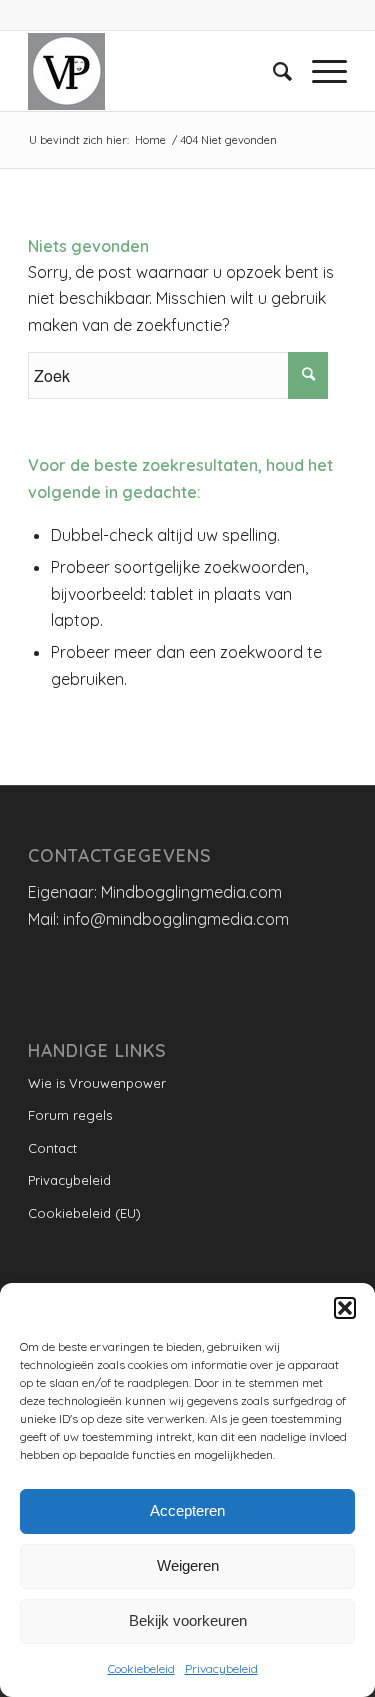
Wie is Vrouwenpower (97, 1083)
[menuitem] (272, 71)
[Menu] (319, 71)
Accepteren (187, 1510)
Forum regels (70, 1115)
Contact (52, 1148)
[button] (345, 1308)
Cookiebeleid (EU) (84, 1213)
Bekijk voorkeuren (188, 1620)
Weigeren (188, 1565)
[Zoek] (272, 71)
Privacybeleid (221, 1668)
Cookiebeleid (141, 1668)
